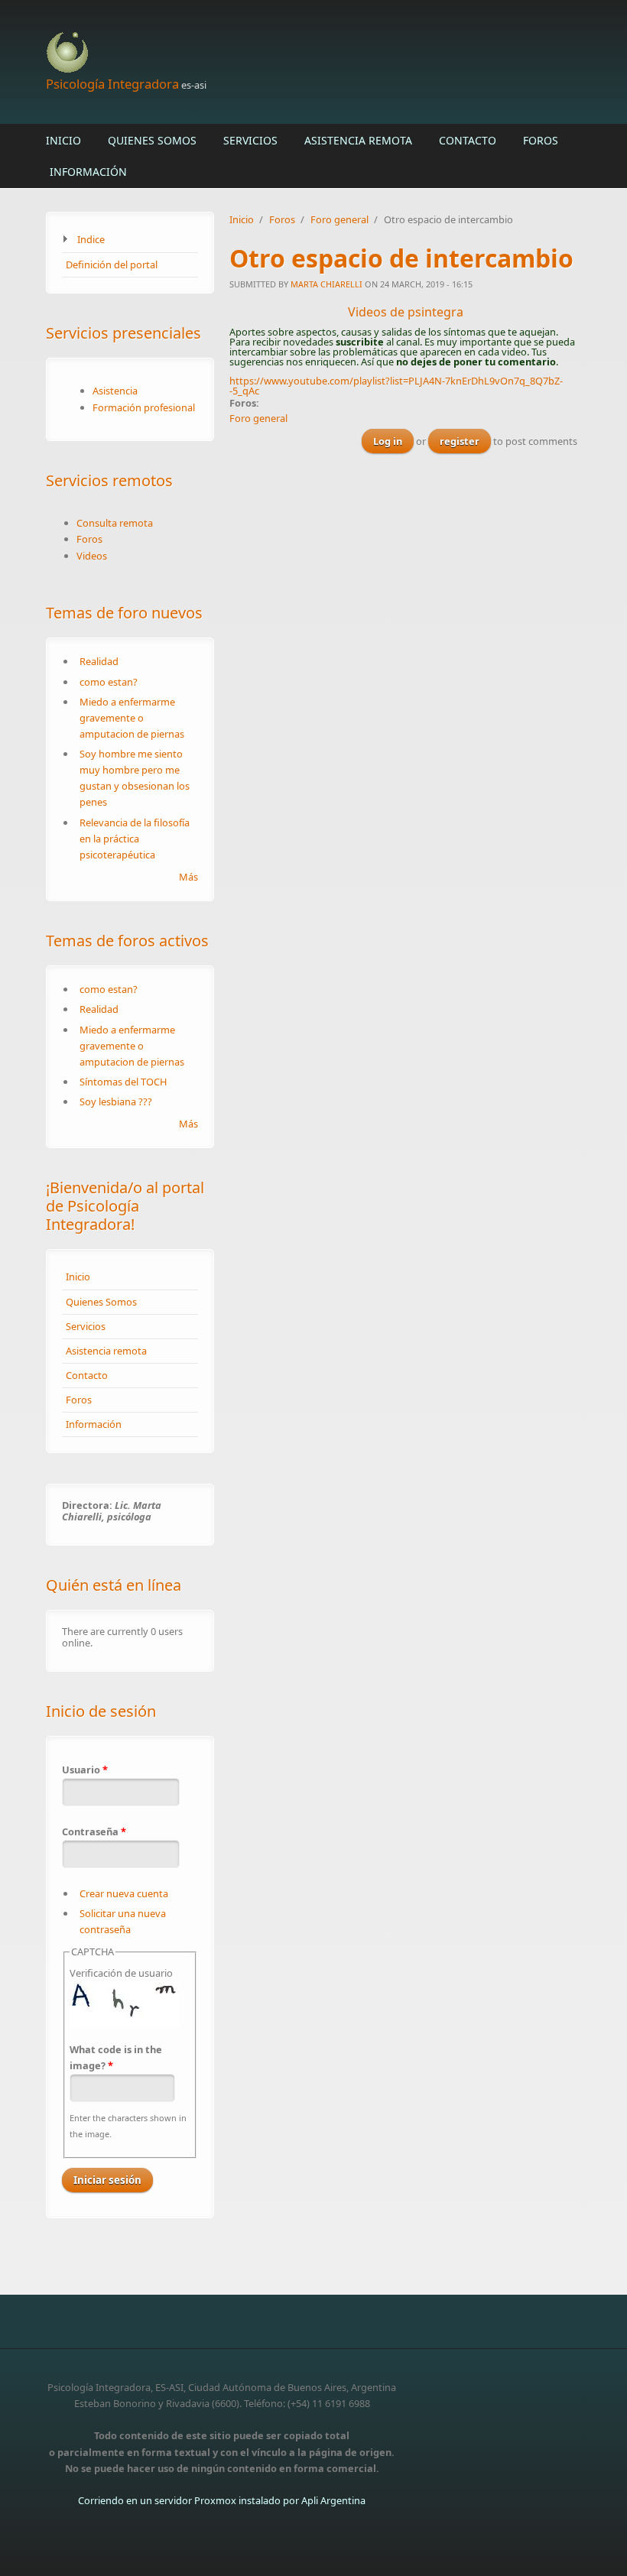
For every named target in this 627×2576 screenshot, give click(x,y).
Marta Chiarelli (326, 284)
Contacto (468, 140)
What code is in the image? (116, 2057)
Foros (541, 140)
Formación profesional (144, 407)
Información (88, 172)
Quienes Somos (152, 140)
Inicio (63, 140)
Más (188, 877)
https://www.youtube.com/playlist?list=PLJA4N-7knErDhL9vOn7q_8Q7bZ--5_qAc (396, 386)
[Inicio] (222, 53)
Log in (388, 441)
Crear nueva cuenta (124, 1893)
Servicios (250, 140)
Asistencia (115, 391)
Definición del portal (112, 264)
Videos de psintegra (406, 312)
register (460, 441)
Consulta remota (115, 523)
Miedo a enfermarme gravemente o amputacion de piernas (132, 718)
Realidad (99, 661)
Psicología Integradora (112, 84)
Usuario (85, 1770)
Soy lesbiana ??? (116, 1101)
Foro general (339, 219)
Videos (92, 556)
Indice (91, 239)
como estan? (109, 682)
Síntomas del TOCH (123, 1082)
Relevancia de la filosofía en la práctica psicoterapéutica (135, 839)
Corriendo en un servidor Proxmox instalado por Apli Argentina (222, 2500)
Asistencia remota (358, 140)
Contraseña (94, 1831)
